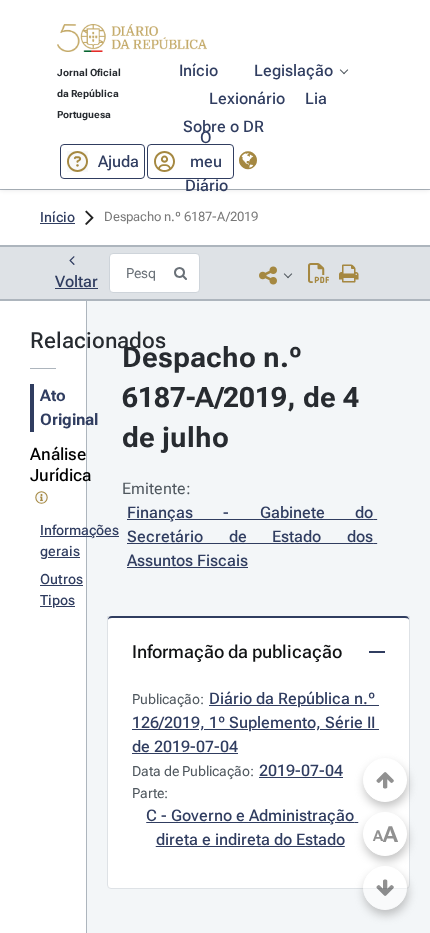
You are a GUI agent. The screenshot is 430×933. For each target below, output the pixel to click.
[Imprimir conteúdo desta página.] (349, 275)
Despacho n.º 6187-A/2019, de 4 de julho (244, 397)
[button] (132, 41)
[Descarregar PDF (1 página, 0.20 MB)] (318, 275)
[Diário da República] (132, 42)
